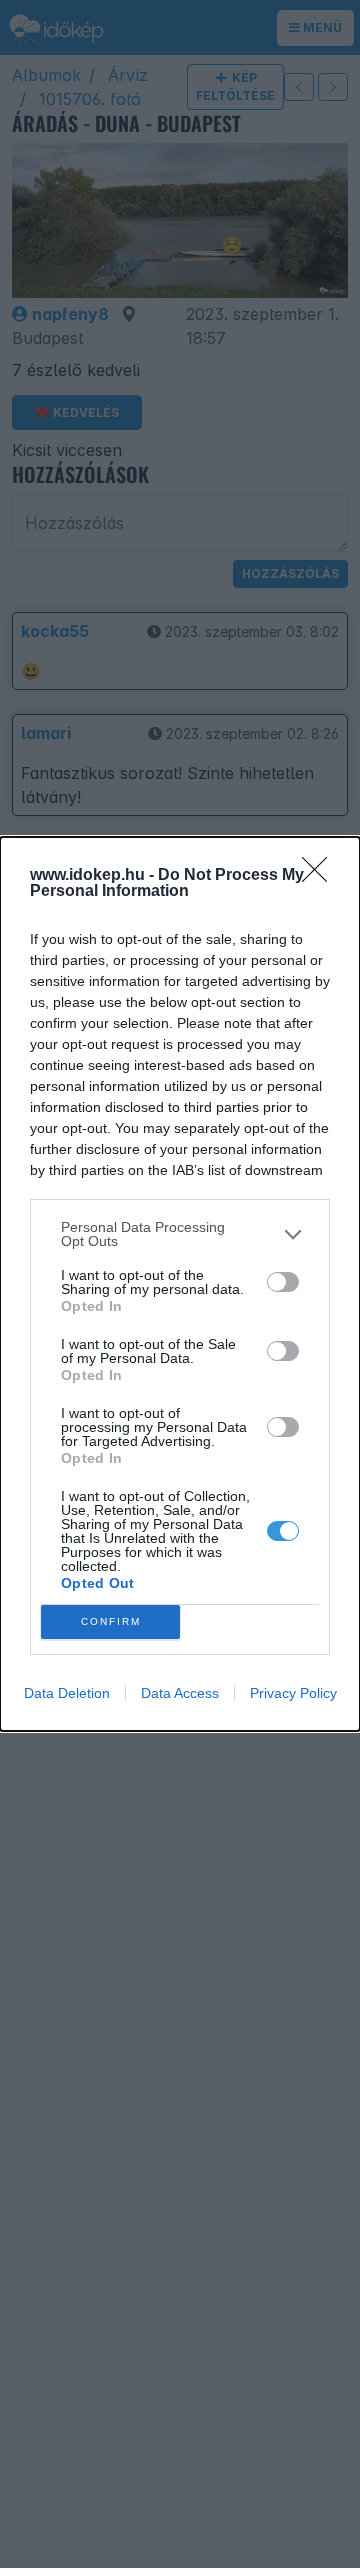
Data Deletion (67, 1693)
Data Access (180, 1693)
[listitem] (180, 1234)
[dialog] (180, 1284)
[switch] (283, 1282)
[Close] (321, 876)
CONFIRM (111, 1621)
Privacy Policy (293, 1693)
